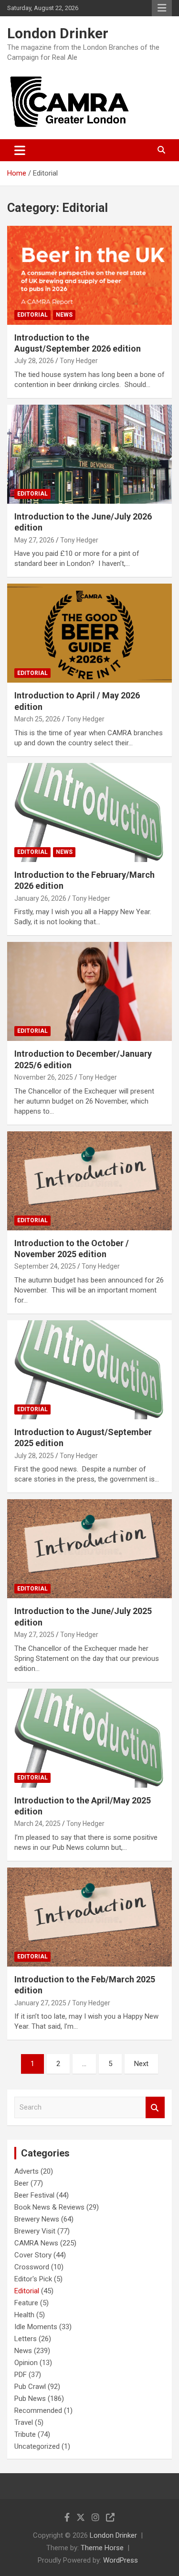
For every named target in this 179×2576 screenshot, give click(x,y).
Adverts (26, 2171)
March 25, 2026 (37, 719)
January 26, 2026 (40, 898)
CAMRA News (36, 2243)
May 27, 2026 (34, 540)
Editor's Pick (33, 2279)
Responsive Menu (162, 8)
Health (24, 2315)
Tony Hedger (79, 361)
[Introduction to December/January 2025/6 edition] (89, 992)
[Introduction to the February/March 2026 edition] (89, 812)
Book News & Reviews (49, 2207)
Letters (26, 2339)
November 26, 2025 (44, 1077)
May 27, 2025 (34, 1635)
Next (141, 2064)
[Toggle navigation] (20, 150)
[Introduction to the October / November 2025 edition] (89, 1181)
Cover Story (33, 2255)
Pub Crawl (30, 2387)
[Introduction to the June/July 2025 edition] (89, 1549)
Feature (26, 2303)
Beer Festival (34, 2195)
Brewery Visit (35, 2231)
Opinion (26, 2363)
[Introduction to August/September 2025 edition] (89, 1370)
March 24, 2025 (37, 1824)
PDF (21, 2375)
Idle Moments (36, 2327)
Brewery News (37, 2219)
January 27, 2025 (40, 2003)
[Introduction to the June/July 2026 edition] (89, 454)
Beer (21, 2183)
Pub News (30, 2399)
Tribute (25, 2434)
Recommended (38, 2410)
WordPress (121, 2560)
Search (155, 2107)
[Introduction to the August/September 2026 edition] (89, 275)
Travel (24, 2422)
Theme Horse (102, 2548)
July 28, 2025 (34, 1456)
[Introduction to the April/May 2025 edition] (89, 1738)
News (64, 315)
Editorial (32, 315)
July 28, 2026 (34, 361)
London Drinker (58, 33)
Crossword (32, 2267)
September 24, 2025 (45, 1266)
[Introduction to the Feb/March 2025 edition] (89, 1917)
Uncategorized (37, 2446)
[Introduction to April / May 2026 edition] (89, 633)
